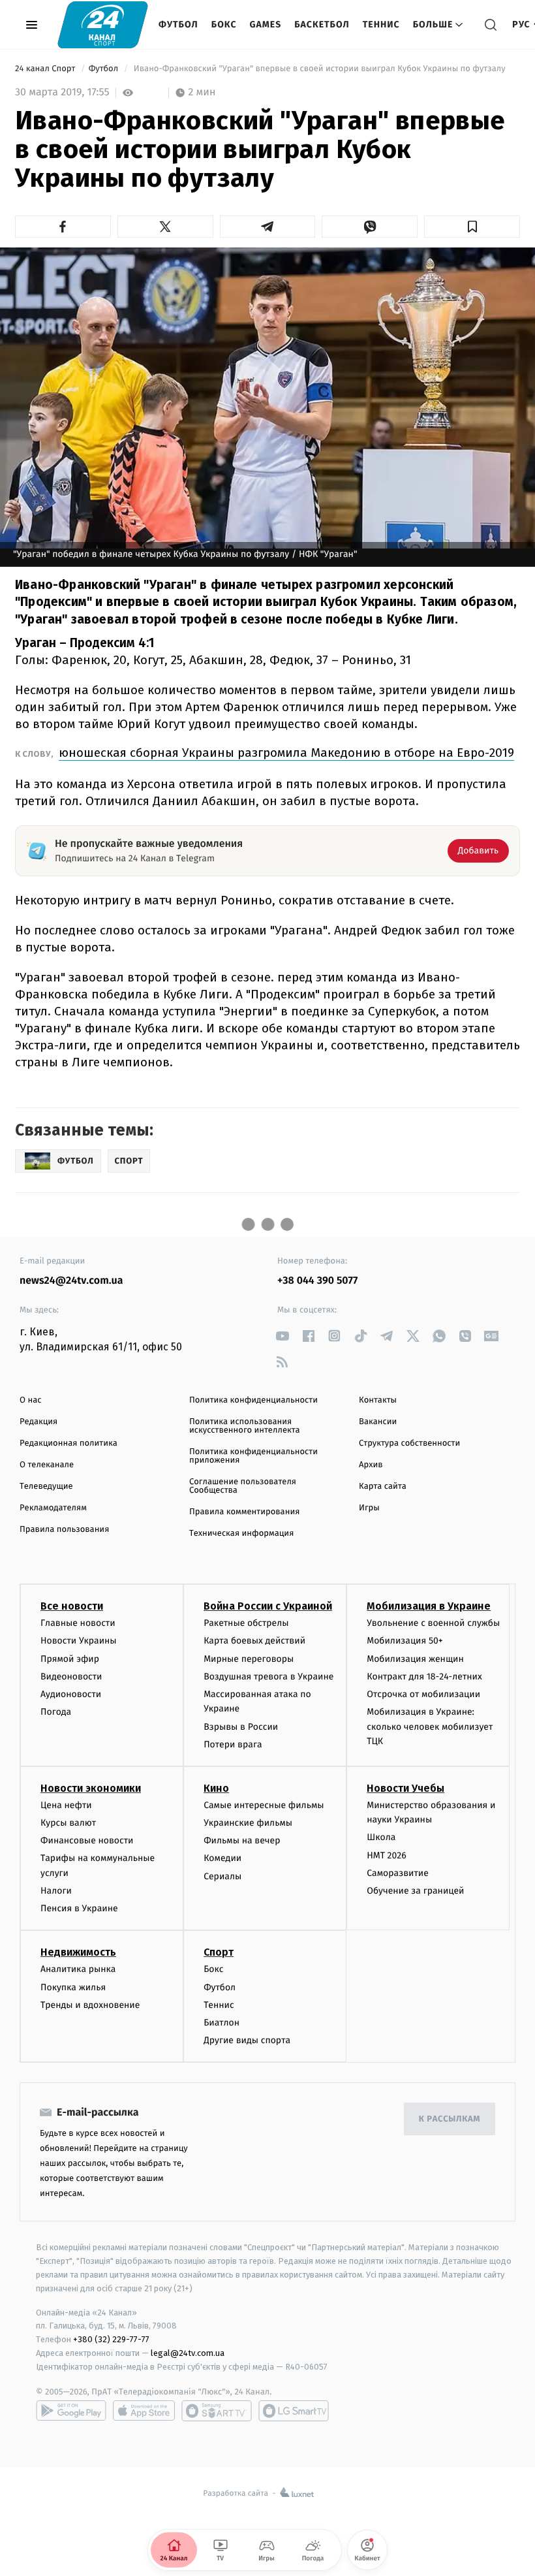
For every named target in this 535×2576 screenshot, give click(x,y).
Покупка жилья (73, 1987)
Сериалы (222, 1876)
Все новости (72, 1606)
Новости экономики (91, 1788)
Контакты (378, 1400)
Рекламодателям (53, 1508)
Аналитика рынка (78, 1969)
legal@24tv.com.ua (188, 2353)
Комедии (222, 1858)
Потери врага (233, 1744)
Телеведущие (46, 1487)
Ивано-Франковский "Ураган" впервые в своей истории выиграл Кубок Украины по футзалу (319, 69)
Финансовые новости (87, 1840)
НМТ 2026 (387, 1855)
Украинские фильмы (248, 1823)
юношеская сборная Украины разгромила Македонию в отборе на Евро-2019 (286, 753)
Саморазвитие (398, 1873)
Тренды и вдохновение (90, 2005)
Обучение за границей (415, 1891)
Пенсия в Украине (79, 1908)
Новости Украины (79, 1641)
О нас (30, 1400)
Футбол (178, 24)
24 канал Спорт (46, 69)
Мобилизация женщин (415, 1659)
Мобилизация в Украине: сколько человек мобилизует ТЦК (430, 1726)
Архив (371, 1465)
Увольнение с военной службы (433, 1623)
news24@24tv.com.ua (71, 1281)
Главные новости (78, 1623)
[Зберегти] (472, 227)
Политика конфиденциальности (253, 1400)
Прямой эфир (70, 1659)
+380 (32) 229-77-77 (111, 2339)
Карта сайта (383, 1487)
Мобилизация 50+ (405, 1641)
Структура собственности (409, 1443)
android (71, 2411)
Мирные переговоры (249, 1659)
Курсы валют (68, 1823)
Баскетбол (322, 24)
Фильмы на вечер (242, 1840)
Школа (381, 1837)
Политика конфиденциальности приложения (253, 1456)
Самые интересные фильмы (264, 1805)
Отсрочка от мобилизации (423, 1694)
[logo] (103, 24)
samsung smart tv (294, 2411)
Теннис (381, 24)
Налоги (56, 1891)
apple (144, 2411)
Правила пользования (64, 1530)
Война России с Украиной (268, 1606)
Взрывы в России (241, 1727)
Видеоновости (71, 1677)
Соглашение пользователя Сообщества (243, 1486)
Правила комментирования (244, 1512)
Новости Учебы (405, 1788)
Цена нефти (66, 1805)
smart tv (217, 2411)
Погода (56, 1712)
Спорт (219, 1952)
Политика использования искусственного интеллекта (245, 1426)
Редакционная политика (69, 1443)
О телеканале (47, 1465)
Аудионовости (71, 1694)
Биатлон (222, 2023)
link (282, 1336)
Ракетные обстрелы (246, 1623)
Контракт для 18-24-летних (424, 1677)
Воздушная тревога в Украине (268, 1677)
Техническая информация (241, 1534)
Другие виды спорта (247, 2040)
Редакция (38, 1422)
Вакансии (378, 1422)
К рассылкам (450, 2119)
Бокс (224, 24)
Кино (216, 1788)
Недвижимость (78, 1952)
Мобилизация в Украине (429, 1606)
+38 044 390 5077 (317, 1281)
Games (266, 24)
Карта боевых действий (254, 1641)
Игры (369, 1508)
